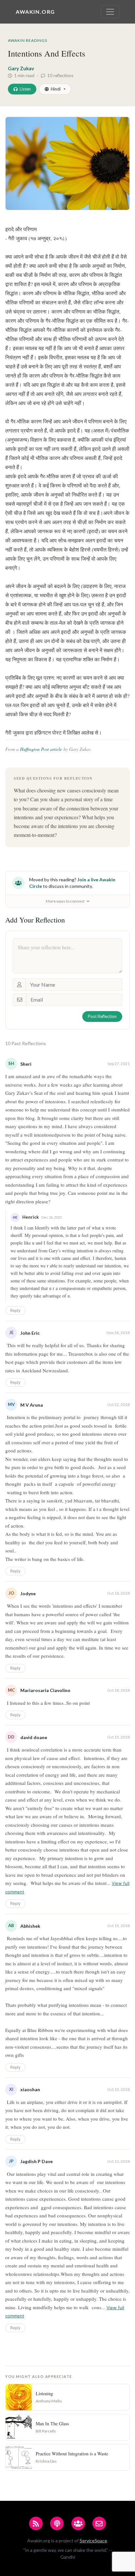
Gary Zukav (21, 68)
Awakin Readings (28, 40)
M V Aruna (32, 1405)
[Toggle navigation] (110, 12)
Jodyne (28, 1593)
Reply (15, 1310)
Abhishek (30, 1926)
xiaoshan (30, 2089)
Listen (25, 89)
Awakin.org (35, 12)
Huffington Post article (41, 749)
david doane (34, 1737)
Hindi (56, 89)
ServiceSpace (93, 2541)
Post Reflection (102, 1016)
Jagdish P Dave (37, 2161)
